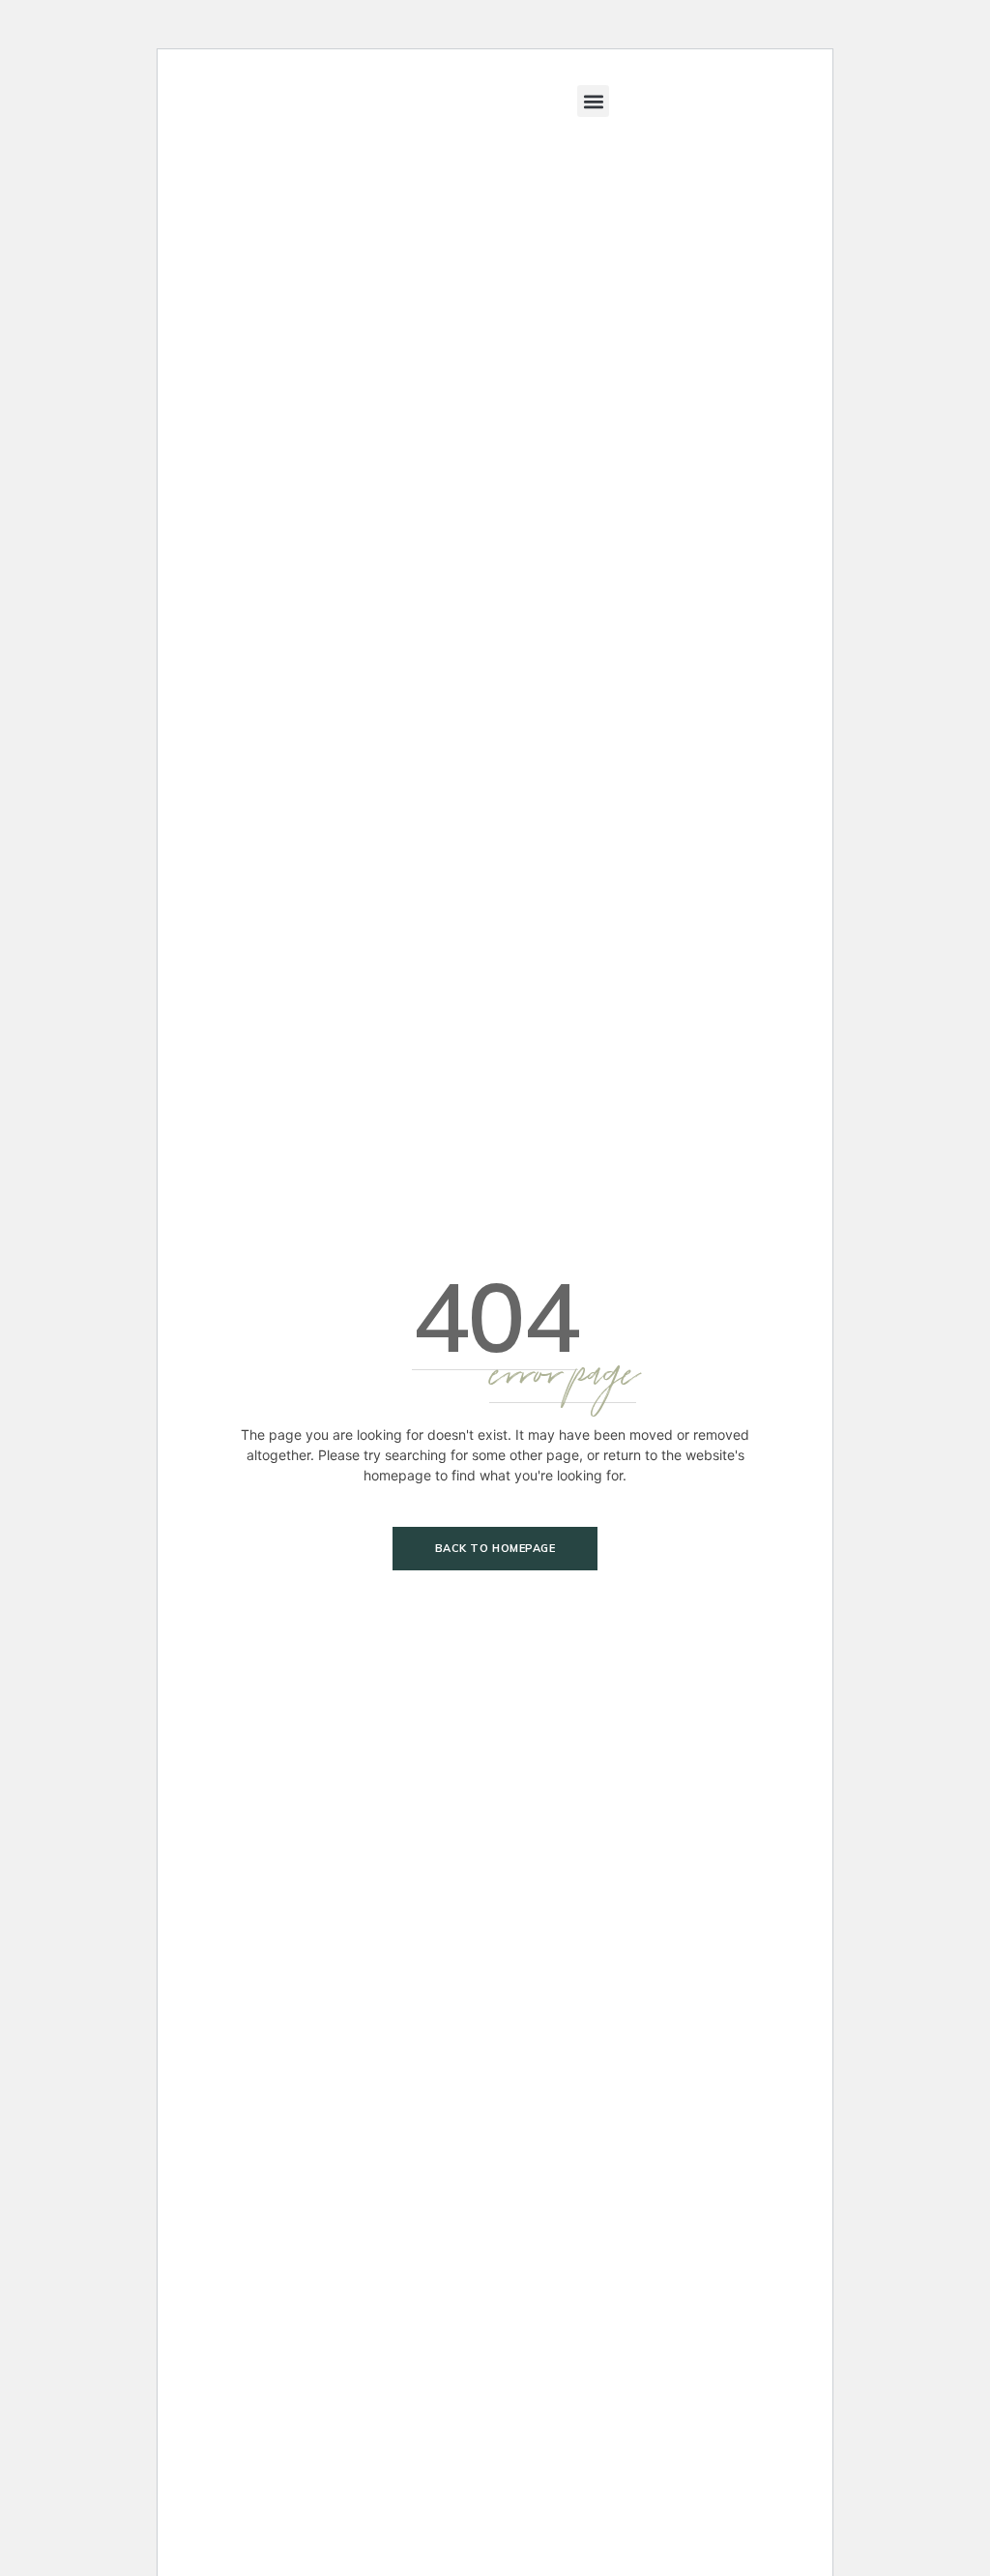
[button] (593, 101)
